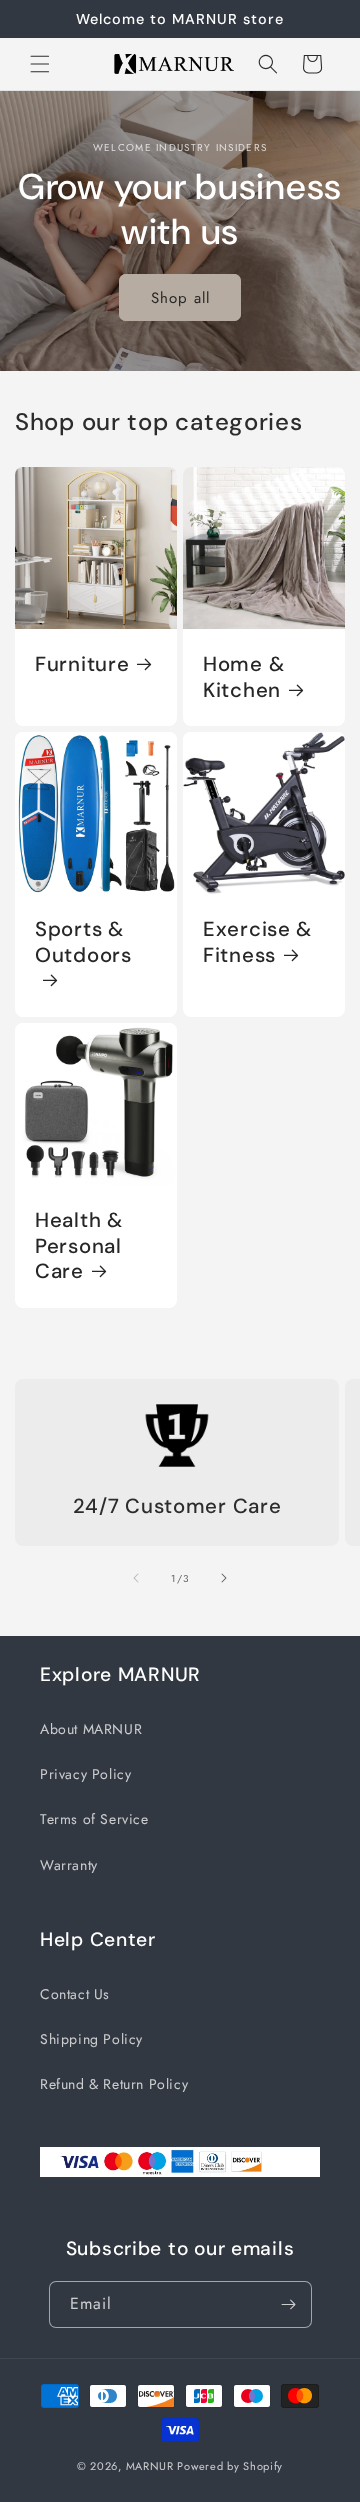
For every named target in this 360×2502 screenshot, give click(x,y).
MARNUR (150, 2466)
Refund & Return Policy (114, 2084)
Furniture (82, 664)
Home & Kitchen (243, 677)
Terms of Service (94, 1819)
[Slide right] (224, 1578)
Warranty (69, 1865)
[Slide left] (136, 1578)
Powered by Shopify (230, 2466)
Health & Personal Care (79, 1246)
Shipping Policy (91, 2039)
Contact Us (75, 1994)
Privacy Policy (85, 1774)
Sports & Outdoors (83, 942)
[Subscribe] (289, 2304)
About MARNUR (91, 1729)
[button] (40, 64)
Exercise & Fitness (257, 942)
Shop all (180, 297)
